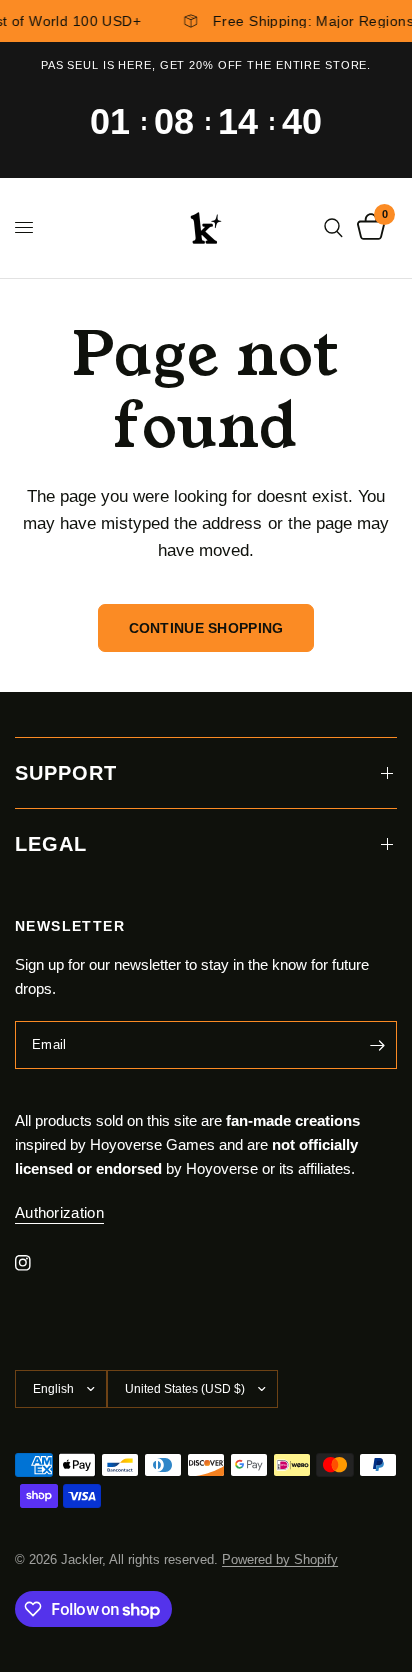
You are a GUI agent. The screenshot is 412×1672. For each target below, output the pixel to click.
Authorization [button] (59, 1212)
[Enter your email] (377, 1045)
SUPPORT (66, 773)
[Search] (333, 228)
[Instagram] (37, 1263)
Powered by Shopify (280, 1559)
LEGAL (51, 844)
